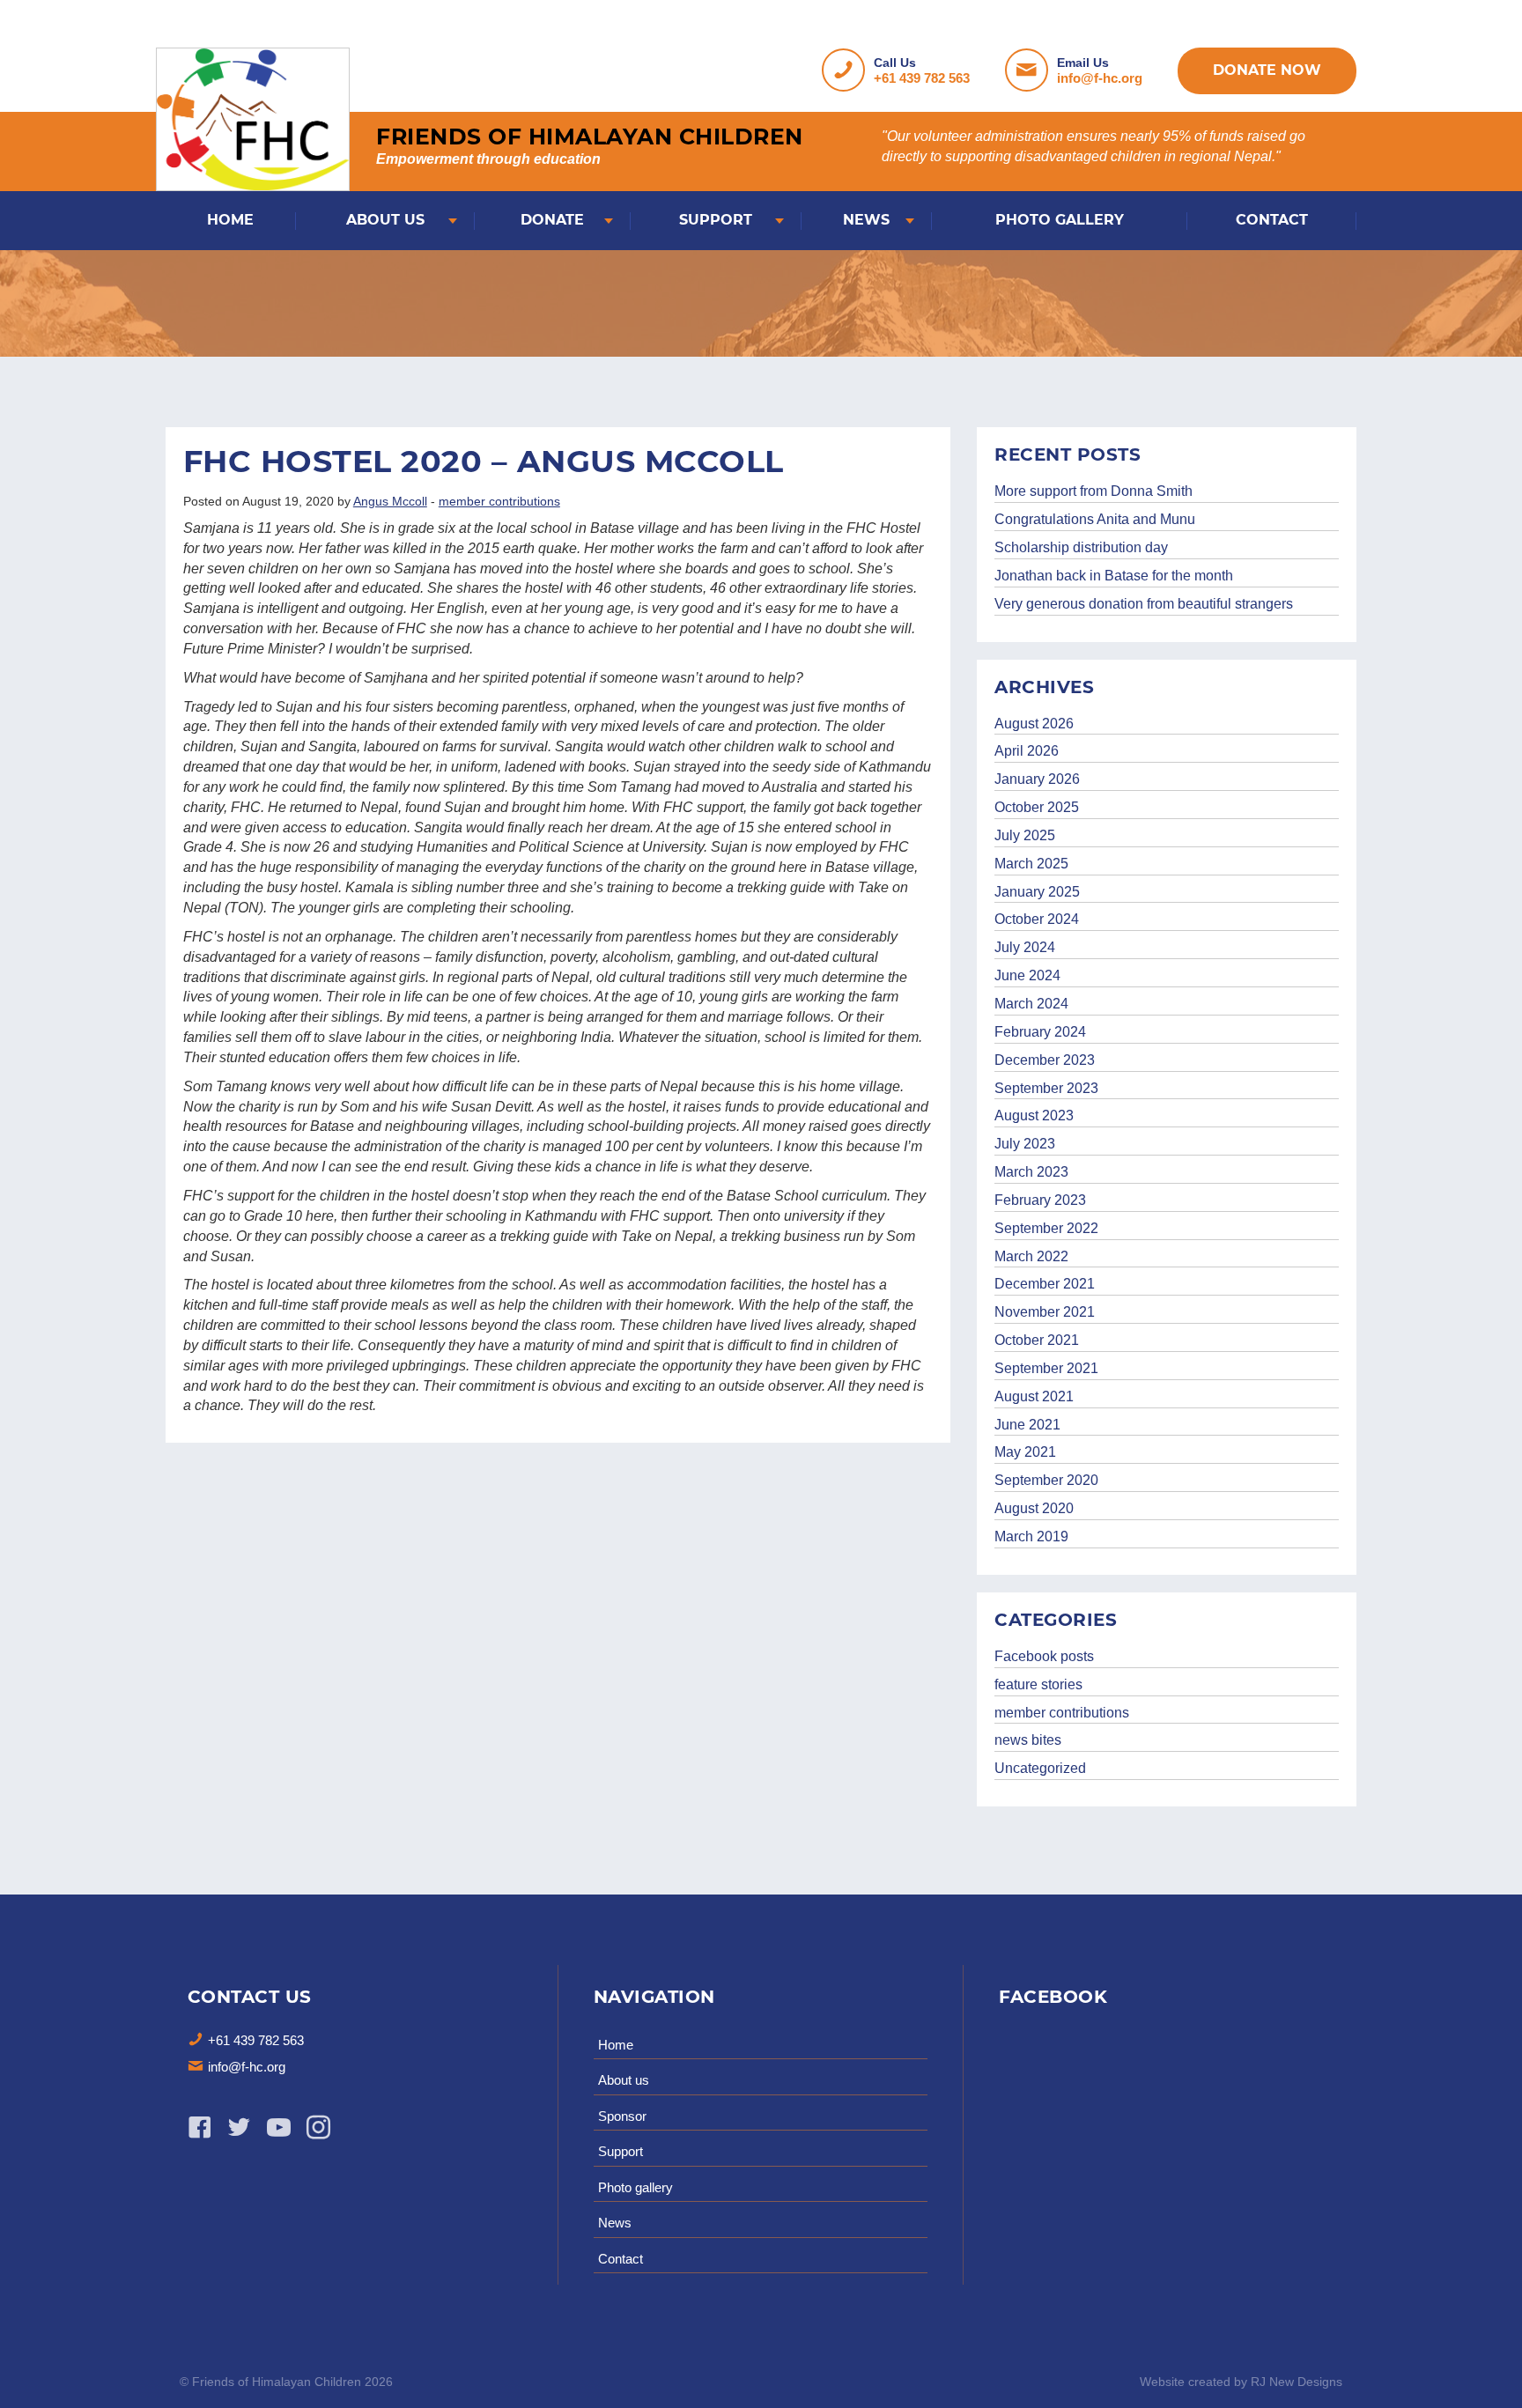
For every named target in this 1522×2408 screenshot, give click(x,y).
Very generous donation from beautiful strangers (1144, 604)
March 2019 (1031, 1536)
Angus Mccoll (390, 501)
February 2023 (1040, 1200)
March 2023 (1031, 1172)
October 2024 (1037, 919)
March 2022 (1031, 1256)
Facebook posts (1044, 1656)
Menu (31, 32)
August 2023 (1034, 1115)
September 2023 (1046, 1088)
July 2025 (1025, 835)
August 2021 (1034, 1396)
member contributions (499, 501)
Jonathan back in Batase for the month (1114, 576)
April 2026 (1027, 751)
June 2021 (1027, 1425)
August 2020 (1034, 1508)
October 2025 (1037, 807)
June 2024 (1027, 975)
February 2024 (1040, 1032)
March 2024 (1031, 1004)
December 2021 (1045, 1284)
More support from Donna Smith (1093, 491)
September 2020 (1046, 1480)
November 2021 (1045, 1312)
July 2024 (1025, 947)
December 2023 (1045, 1060)
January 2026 (1037, 779)
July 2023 (1025, 1144)
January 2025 (1037, 892)
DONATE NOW (1267, 70)
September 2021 (1046, 1368)
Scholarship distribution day (1081, 547)
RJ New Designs (1297, 2382)
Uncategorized (1040, 1768)
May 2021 (1025, 1452)
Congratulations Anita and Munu (1095, 519)
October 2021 (1037, 1340)
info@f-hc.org (1100, 78)
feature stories (1038, 1684)
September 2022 (1046, 1228)
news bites (1028, 1740)
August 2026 (1034, 724)
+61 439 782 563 (922, 78)
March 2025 (1031, 864)
